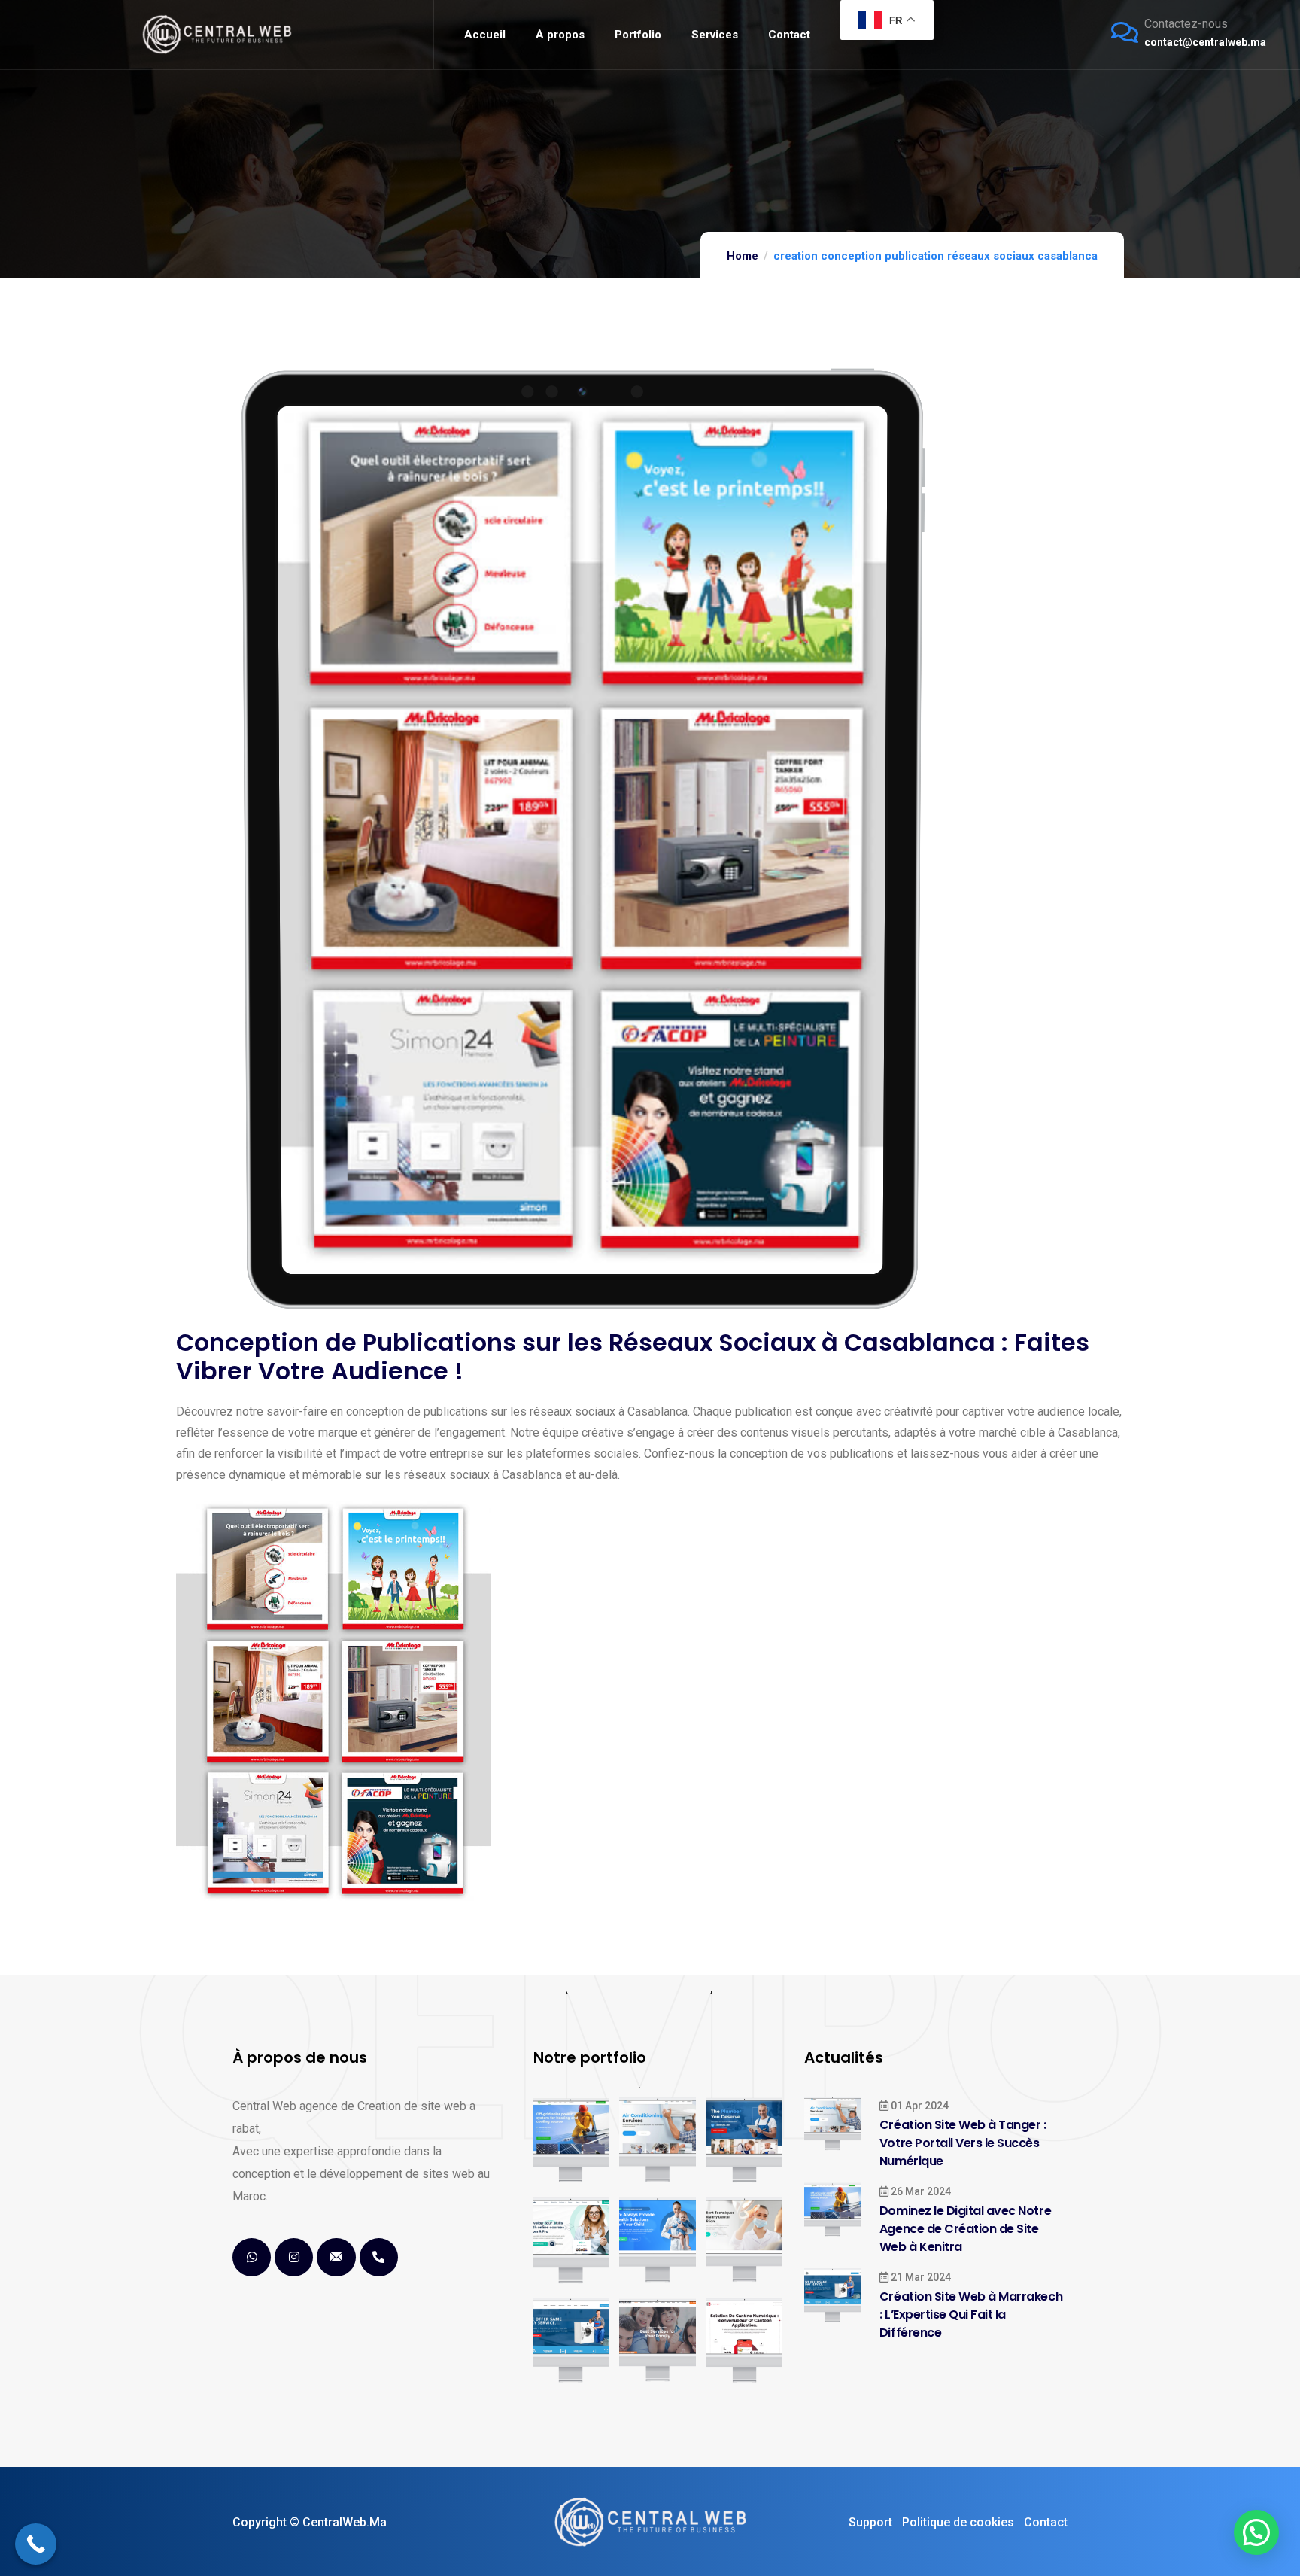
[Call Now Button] (36, 2544)
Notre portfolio (590, 2057)
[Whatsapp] (252, 2257)
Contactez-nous (1186, 24)
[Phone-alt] (379, 2257)
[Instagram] (294, 2257)
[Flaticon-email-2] (336, 2257)
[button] (1256, 2532)
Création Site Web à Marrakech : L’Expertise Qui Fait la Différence (971, 2314)
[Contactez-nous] (1125, 32)
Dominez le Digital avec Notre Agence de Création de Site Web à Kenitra (965, 2229)
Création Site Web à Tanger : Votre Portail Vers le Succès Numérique (963, 2143)
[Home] (217, 34)
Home (743, 256)
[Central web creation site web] (650, 2522)
